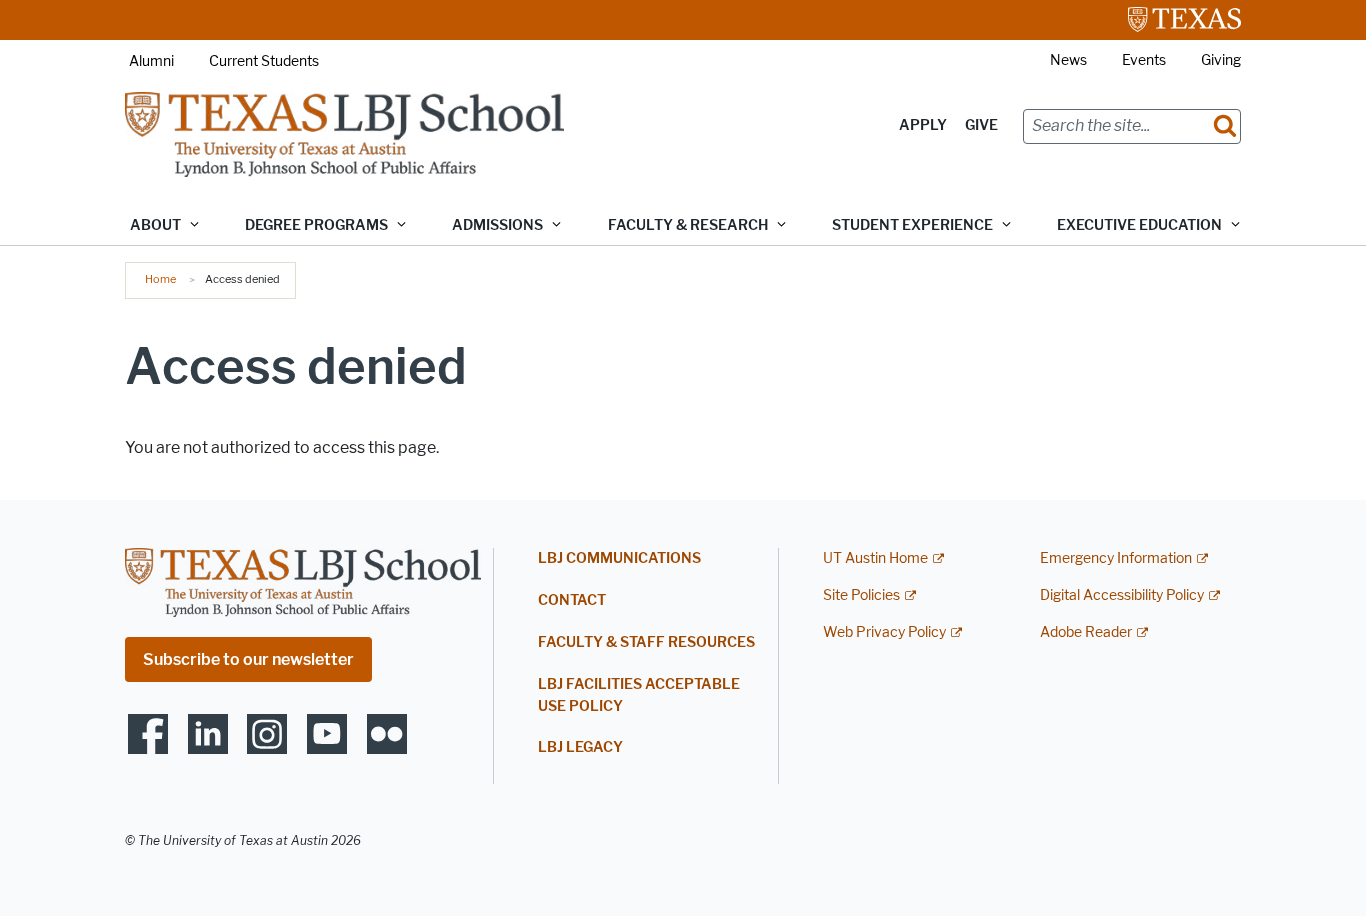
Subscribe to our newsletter (248, 659)
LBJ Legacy (580, 747)
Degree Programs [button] (316, 225)
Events (1144, 60)
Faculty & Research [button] (688, 225)
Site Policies (861, 595)
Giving (1221, 60)
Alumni (151, 61)
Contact (572, 600)
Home (160, 279)
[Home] (344, 133)
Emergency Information (1116, 558)
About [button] (155, 225)
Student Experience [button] (912, 225)
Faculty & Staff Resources (646, 642)
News (1068, 60)
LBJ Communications (619, 558)
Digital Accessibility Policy (1122, 595)
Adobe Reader (1086, 632)
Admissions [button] (497, 225)
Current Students (264, 61)
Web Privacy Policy (884, 632)
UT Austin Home (875, 558)
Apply (923, 125)
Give (981, 125)
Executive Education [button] (1139, 225)
